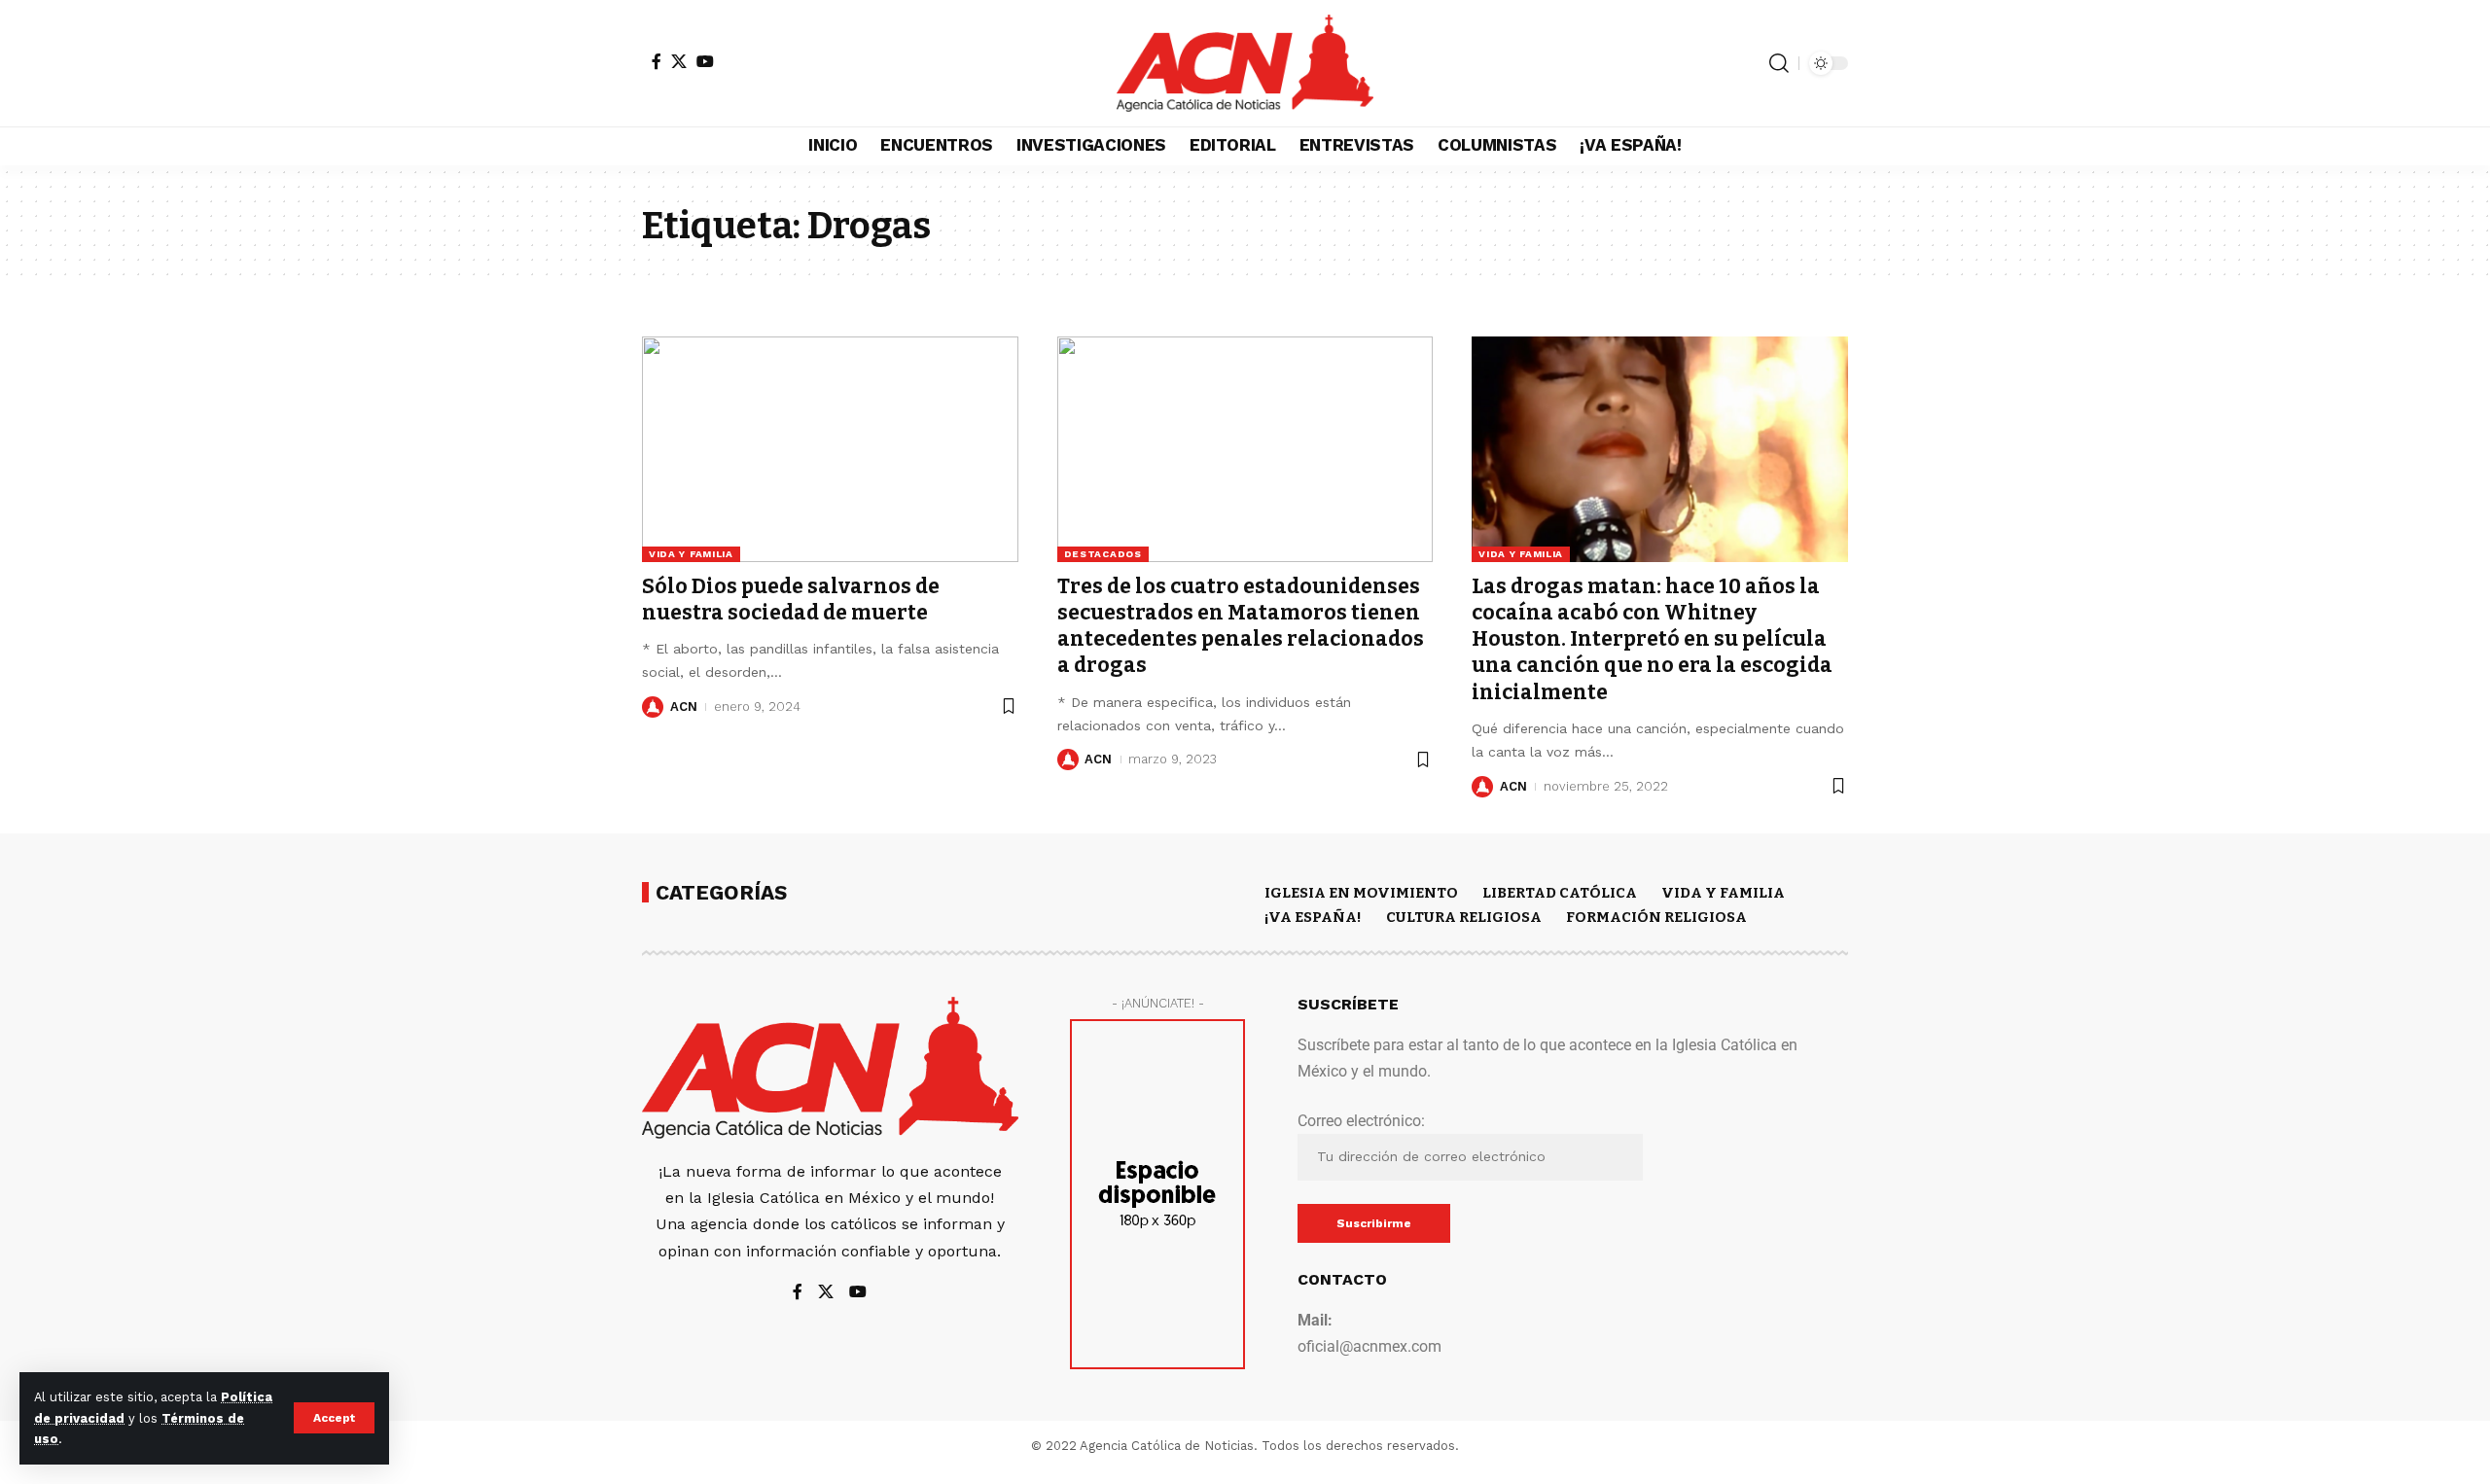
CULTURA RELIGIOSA (1464, 917)
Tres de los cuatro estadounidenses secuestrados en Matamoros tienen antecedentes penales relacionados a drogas (1241, 626)
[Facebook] (657, 61)
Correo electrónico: (1361, 1121)
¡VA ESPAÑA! (1313, 917)
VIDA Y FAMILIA (691, 554)
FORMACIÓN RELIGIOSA (1656, 917)
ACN (684, 707)
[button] (334, 1418)
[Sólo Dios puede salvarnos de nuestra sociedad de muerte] (830, 449)
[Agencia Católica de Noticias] (1245, 63)
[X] (679, 61)
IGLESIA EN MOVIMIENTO (1361, 893)
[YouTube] (705, 61)
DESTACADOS (1103, 554)
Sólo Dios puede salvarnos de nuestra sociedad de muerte (791, 600)
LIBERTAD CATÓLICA (1560, 893)
